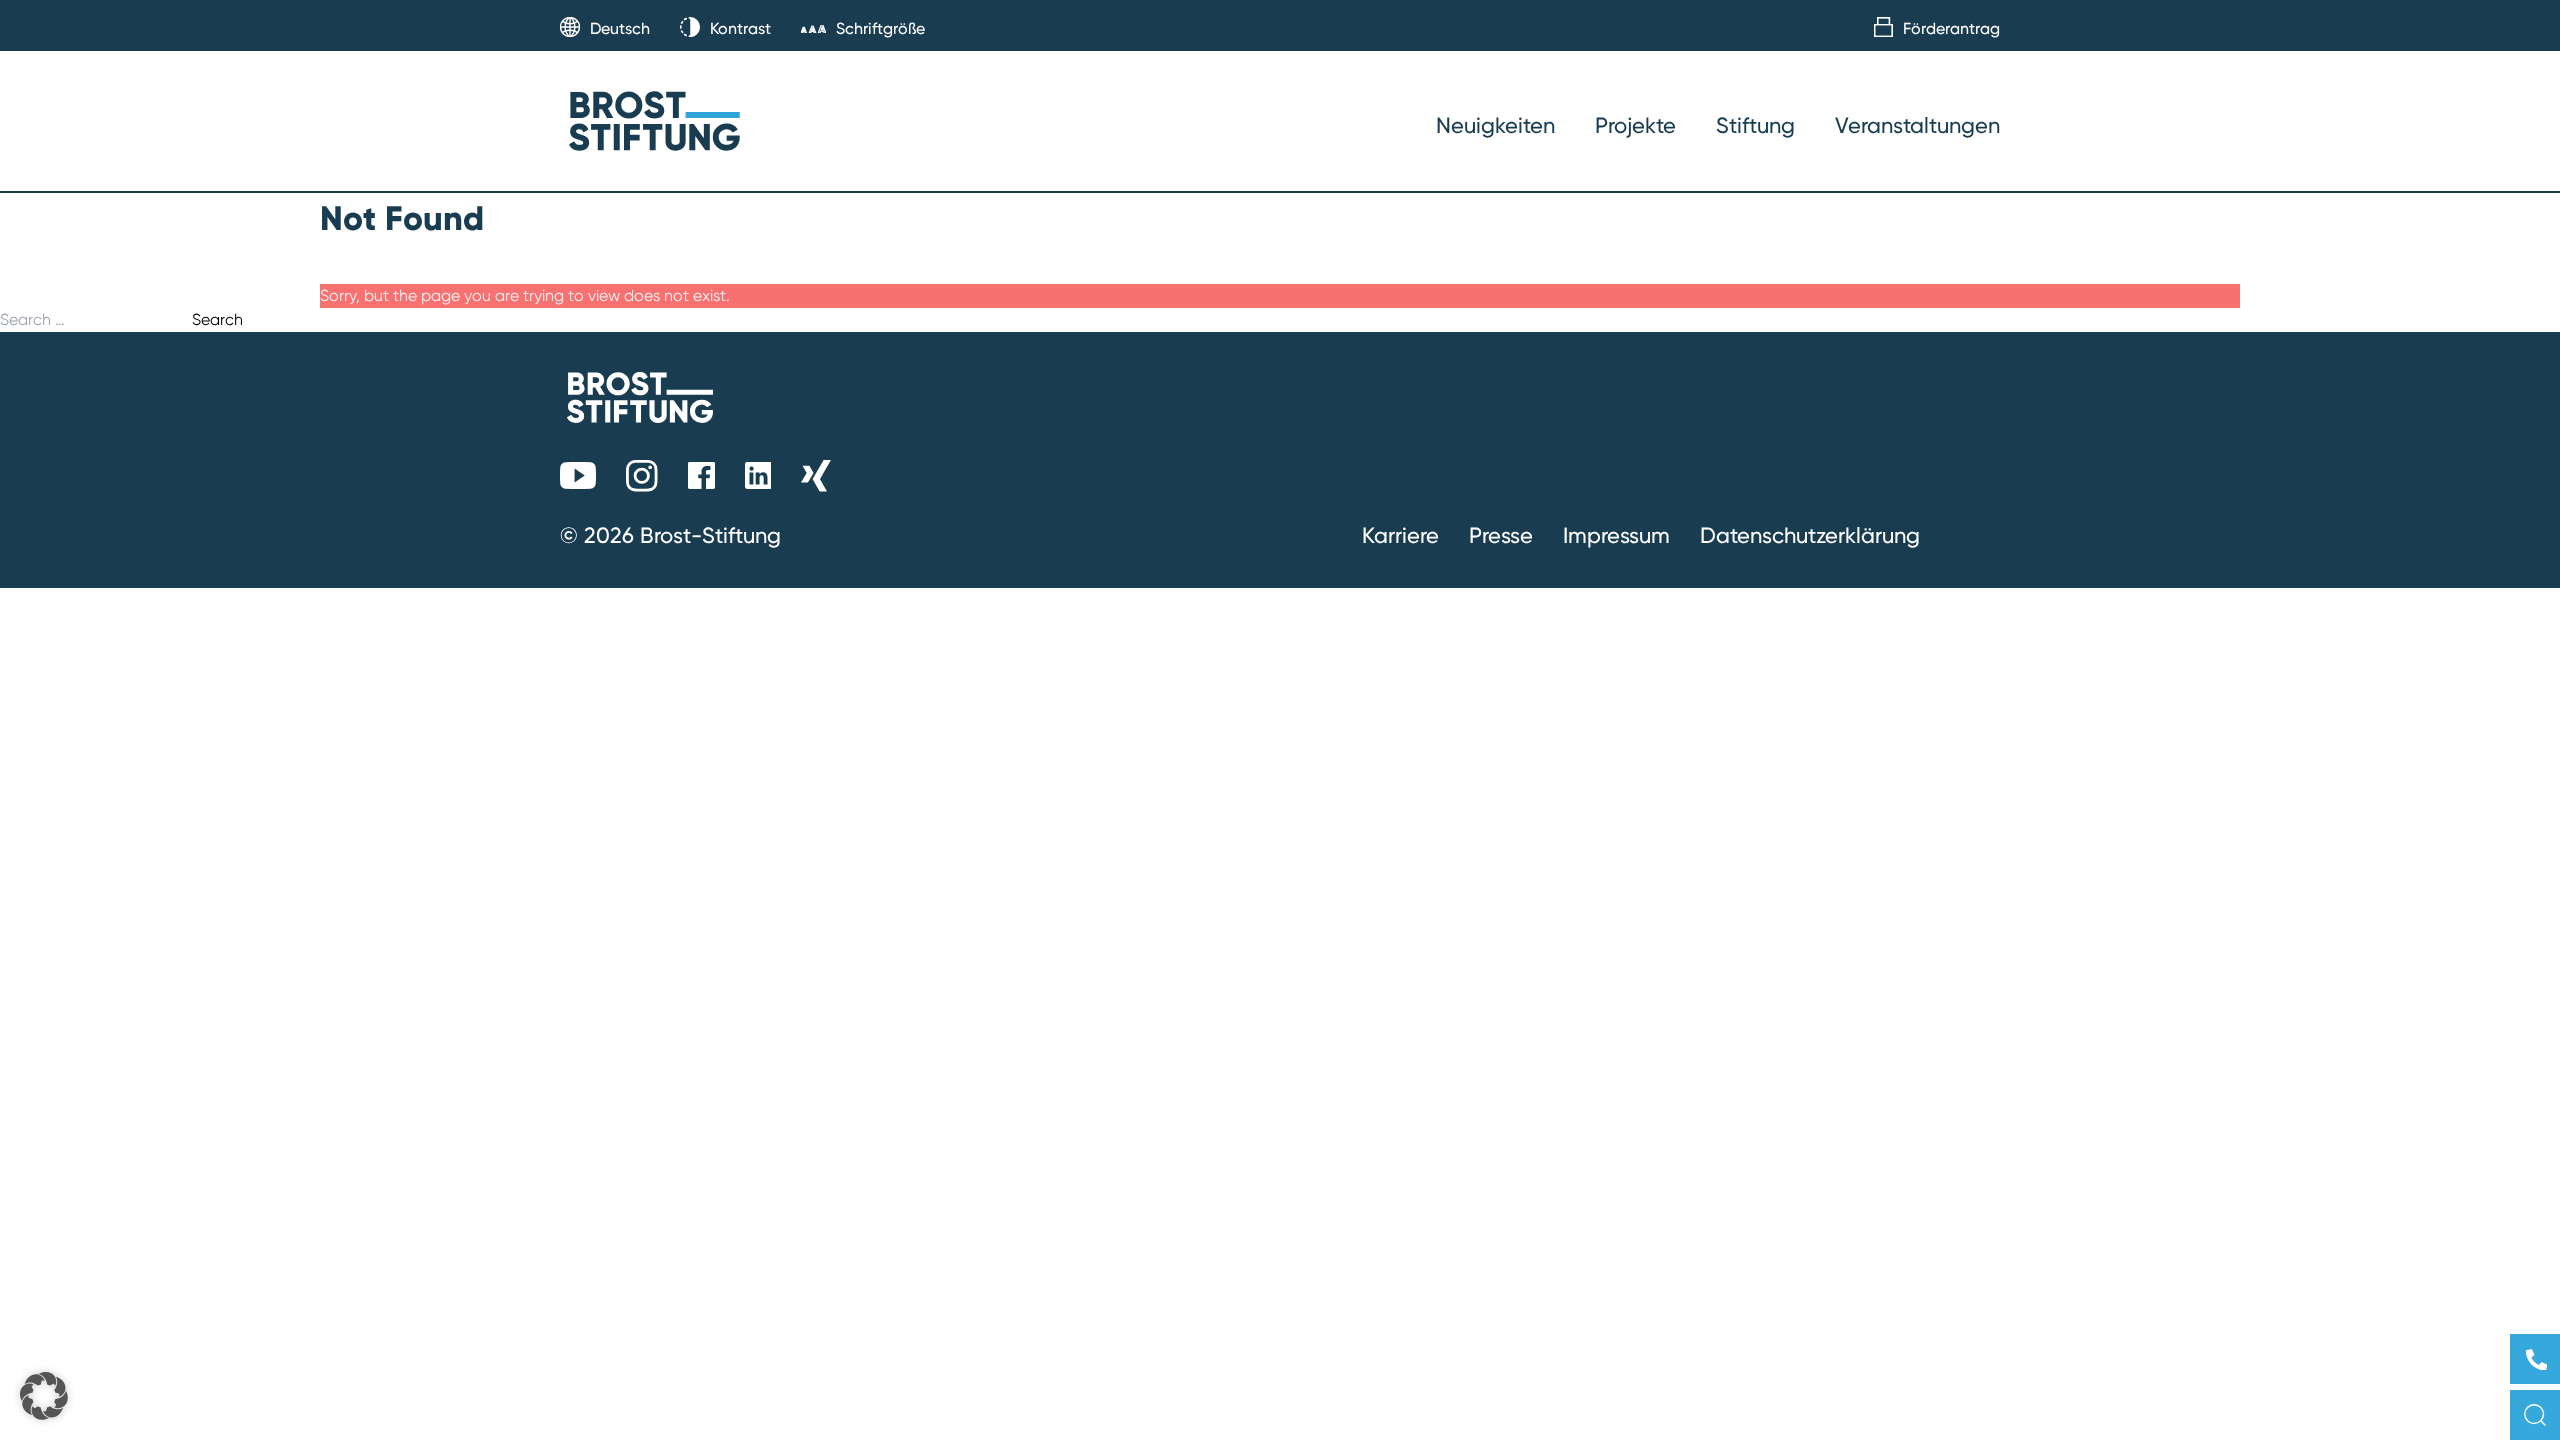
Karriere (1400, 535)
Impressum (1616, 535)
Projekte (1635, 125)
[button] (44, 1396)
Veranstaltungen (1917, 125)
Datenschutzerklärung (1810, 535)
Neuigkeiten (1495, 125)
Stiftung (1755, 125)
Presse (1501, 535)
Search (217, 319)
